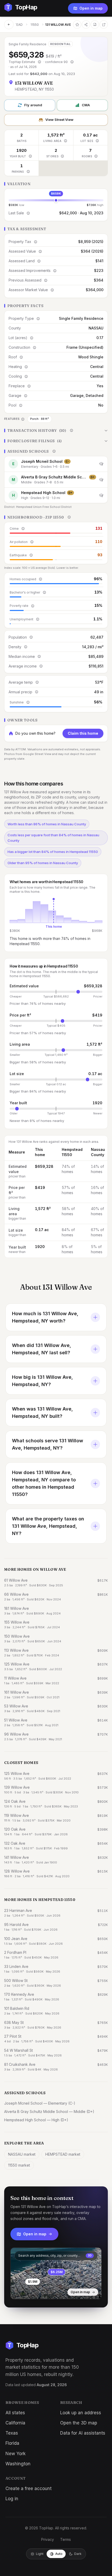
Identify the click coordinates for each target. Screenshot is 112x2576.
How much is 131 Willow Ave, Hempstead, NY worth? (45, 1317)
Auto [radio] (59, 2554)
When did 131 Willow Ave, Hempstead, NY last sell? (42, 1349)
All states (15, 2413)
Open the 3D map (79, 2423)
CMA (86, 105)
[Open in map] (56, 2273)
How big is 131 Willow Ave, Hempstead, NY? (42, 1381)
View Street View (59, 120)
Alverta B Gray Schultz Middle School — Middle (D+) (49, 2112)
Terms (66, 2539)
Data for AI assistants (83, 2433)
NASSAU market (22, 2154)
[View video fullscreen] (29, 2291)
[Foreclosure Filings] (56, 441)
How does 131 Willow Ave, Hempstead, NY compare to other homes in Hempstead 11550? (44, 1483)
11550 (35, 25)
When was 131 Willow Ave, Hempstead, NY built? (42, 1412)
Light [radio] (40, 2554)
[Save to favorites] (77, 24)
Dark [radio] (78, 2554)
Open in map (91, 8)
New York (15, 2454)
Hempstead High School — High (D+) (36, 2120)
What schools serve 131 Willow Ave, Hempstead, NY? (48, 1444)
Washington (18, 2464)
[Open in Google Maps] (104, 24)
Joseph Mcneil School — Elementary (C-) (40, 2103)
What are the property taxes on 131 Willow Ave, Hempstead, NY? (48, 1526)
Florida (12, 2443)
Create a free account (29, 2488)
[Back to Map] (9, 24)
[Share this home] (86, 24)
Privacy (48, 2539)
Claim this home (83, 733)
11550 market (19, 2165)
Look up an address (81, 2413)
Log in (12, 2499)
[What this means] (39, 62)
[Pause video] (18, 2291)
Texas (12, 2433)
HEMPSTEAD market (63, 2154)
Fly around (33, 105)
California (15, 2423)
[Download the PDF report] (95, 24)
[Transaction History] (56, 431)
